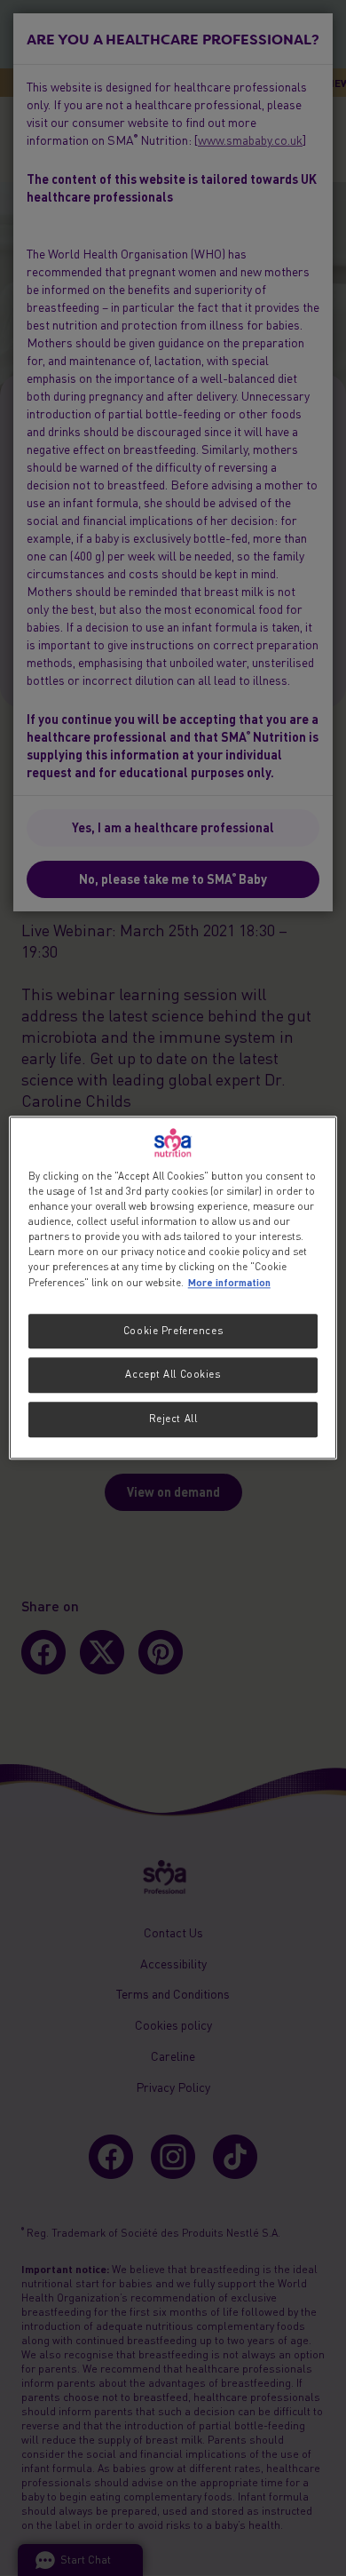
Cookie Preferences (173, 1331)
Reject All (173, 1419)
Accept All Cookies (173, 1375)
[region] (173, 1288)
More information (229, 1283)
